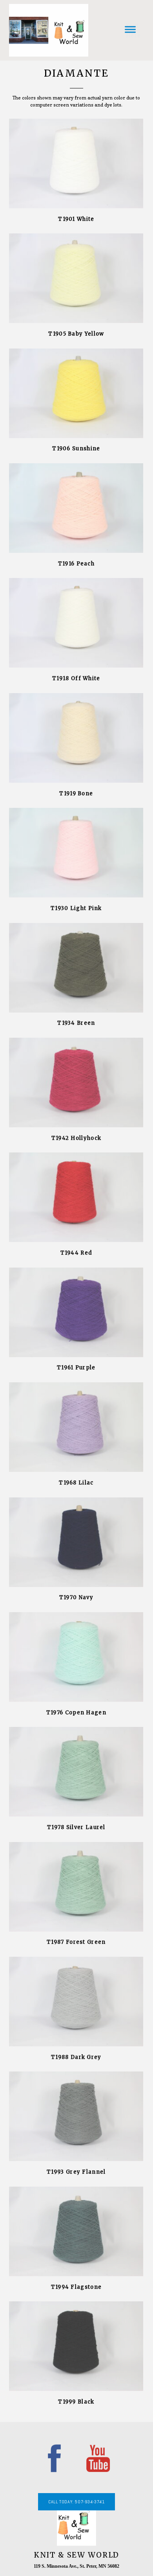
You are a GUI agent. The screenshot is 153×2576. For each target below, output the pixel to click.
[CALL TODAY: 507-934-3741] (76, 2509)
